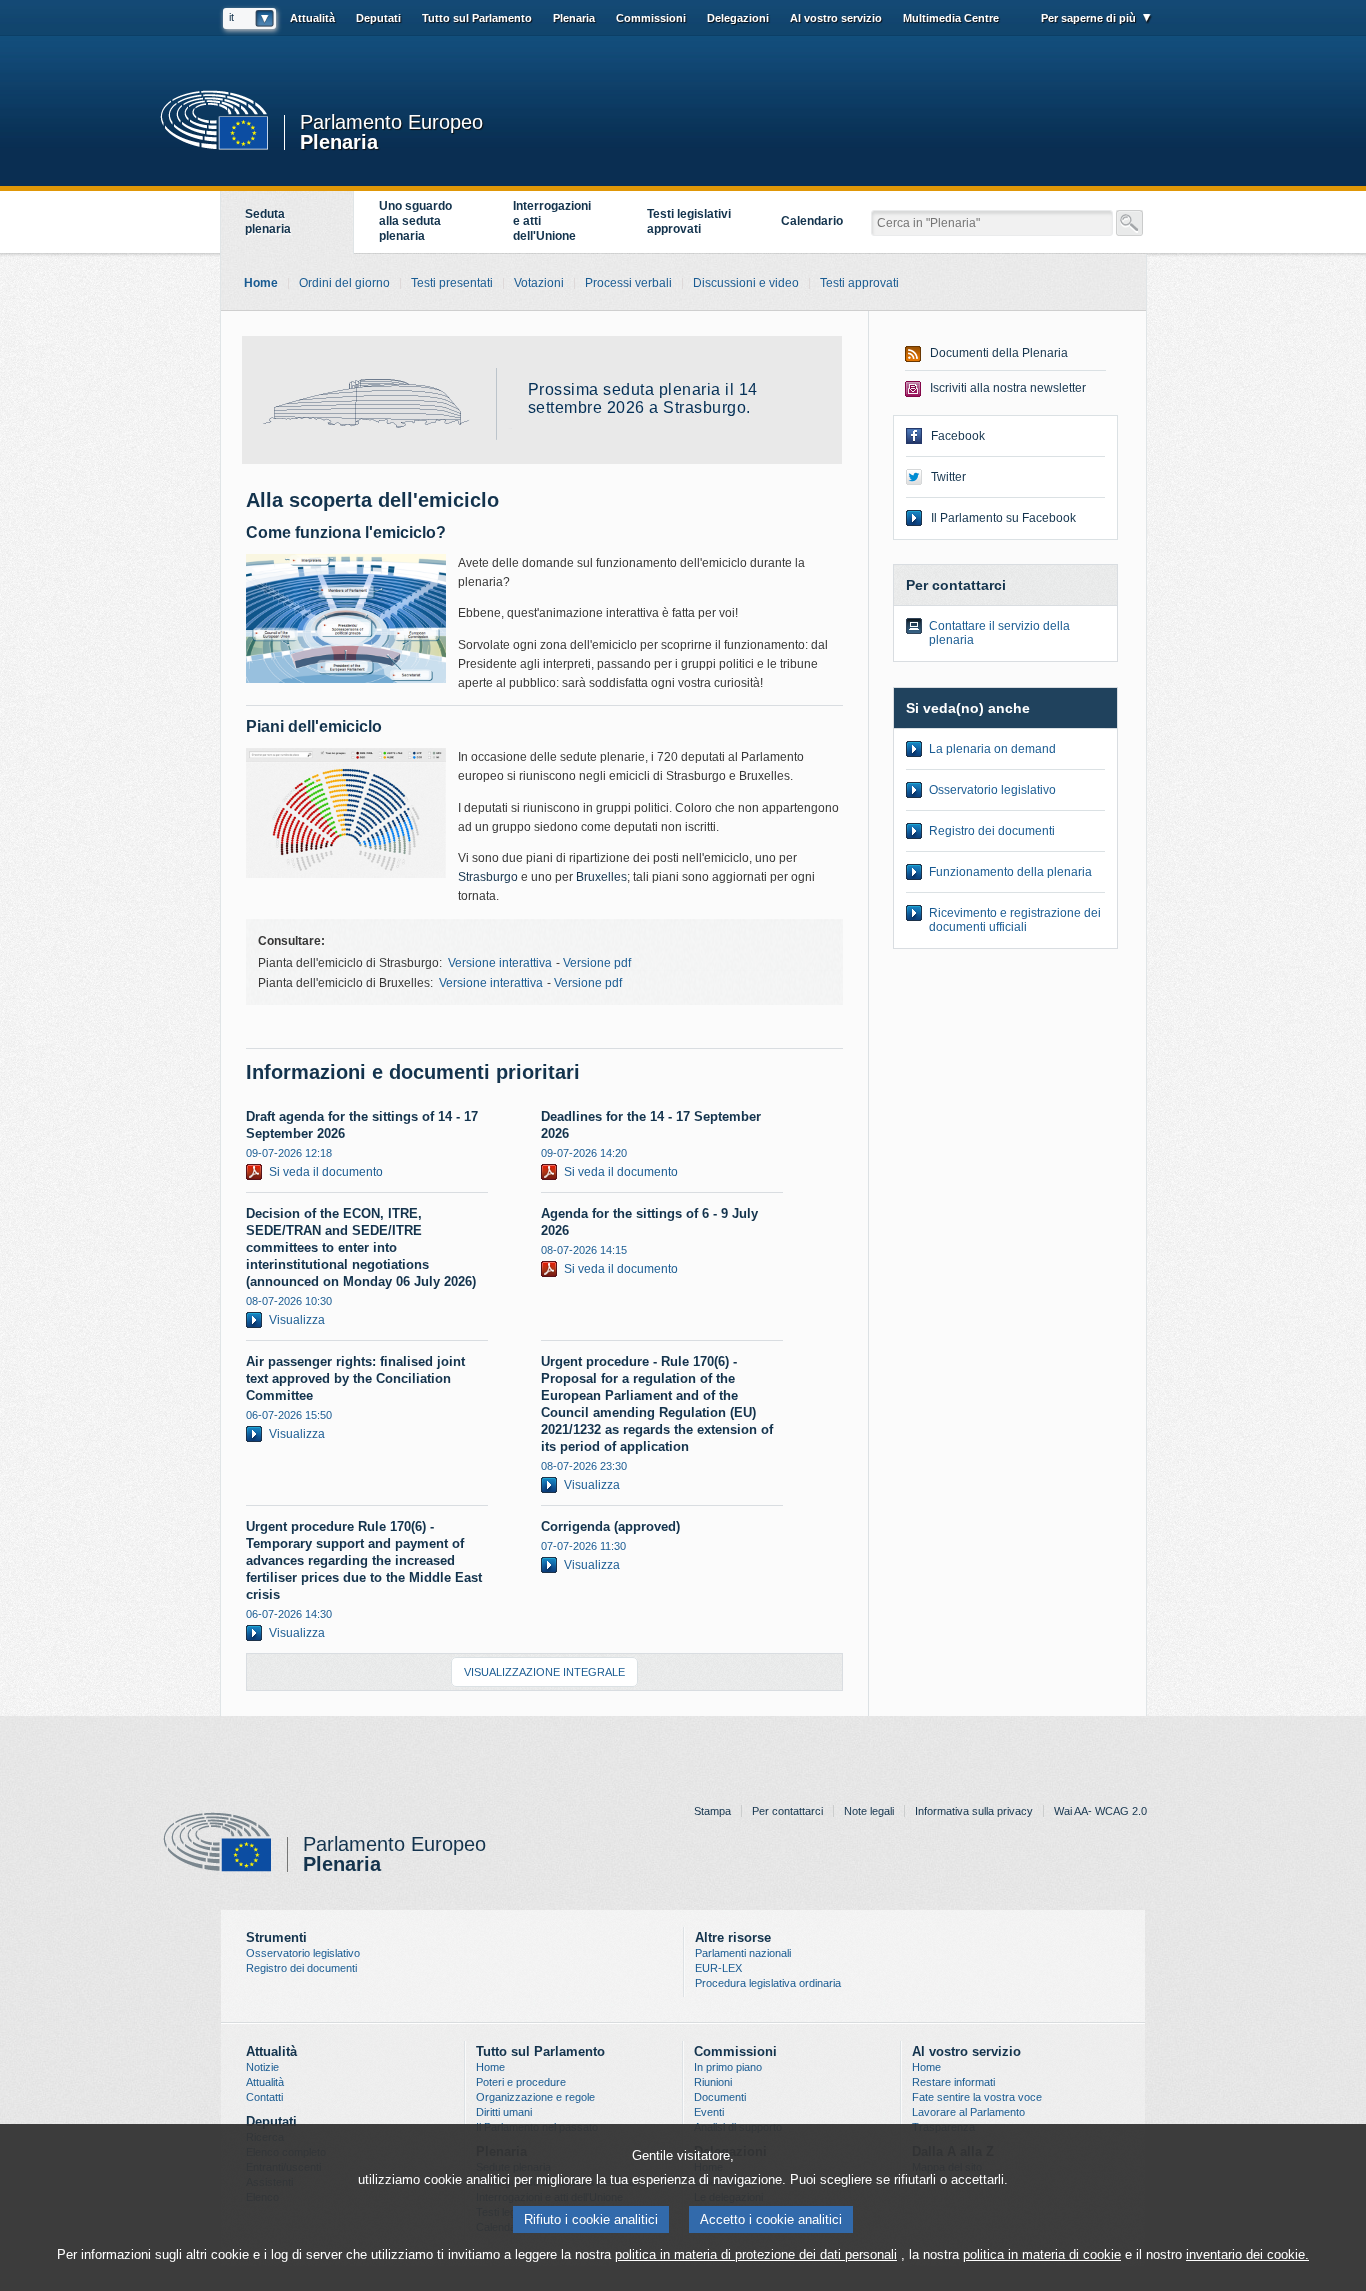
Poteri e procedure (521, 2082)
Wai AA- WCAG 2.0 (1100, 1811)
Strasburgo (488, 877)
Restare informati (953, 2082)
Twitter (948, 477)
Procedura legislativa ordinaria (768, 1983)
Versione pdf (597, 963)
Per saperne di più (1088, 18)
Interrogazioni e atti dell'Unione (552, 221)
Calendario (812, 221)
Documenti (720, 2097)
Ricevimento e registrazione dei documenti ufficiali (1015, 920)
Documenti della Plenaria (999, 353)
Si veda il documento (326, 1172)
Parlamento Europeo (391, 122)
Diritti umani (504, 2112)
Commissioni (651, 18)
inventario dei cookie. (1247, 2254)
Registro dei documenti (992, 831)
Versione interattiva (500, 963)
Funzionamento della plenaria (1010, 872)
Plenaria (339, 140)
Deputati (378, 18)
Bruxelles (601, 877)
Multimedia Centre (951, 18)
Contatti (264, 2097)
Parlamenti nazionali (743, 1953)
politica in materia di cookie (1042, 2254)
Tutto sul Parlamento (477, 18)
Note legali (869, 1811)
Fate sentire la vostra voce (977, 2097)
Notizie (262, 2067)
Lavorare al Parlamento (968, 2112)
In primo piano (728, 2067)
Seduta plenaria (268, 221)
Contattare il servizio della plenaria (999, 633)
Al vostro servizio (836, 18)
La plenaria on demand (992, 749)
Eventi (709, 2112)
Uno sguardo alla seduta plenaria (415, 221)
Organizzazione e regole (535, 2097)
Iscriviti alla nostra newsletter (1008, 388)
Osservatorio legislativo (992, 790)
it (231, 17)
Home (490, 2067)
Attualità (265, 2082)
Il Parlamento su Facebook (1003, 518)
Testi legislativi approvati (689, 221)
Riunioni (713, 2082)
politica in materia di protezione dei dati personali (756, 2254)
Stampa (712, 1811)
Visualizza (297, 1320)
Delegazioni (738, 18)
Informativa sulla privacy (974, 1811)
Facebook (958, 436)
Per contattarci (787, 1811)
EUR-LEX (718, 1968)
